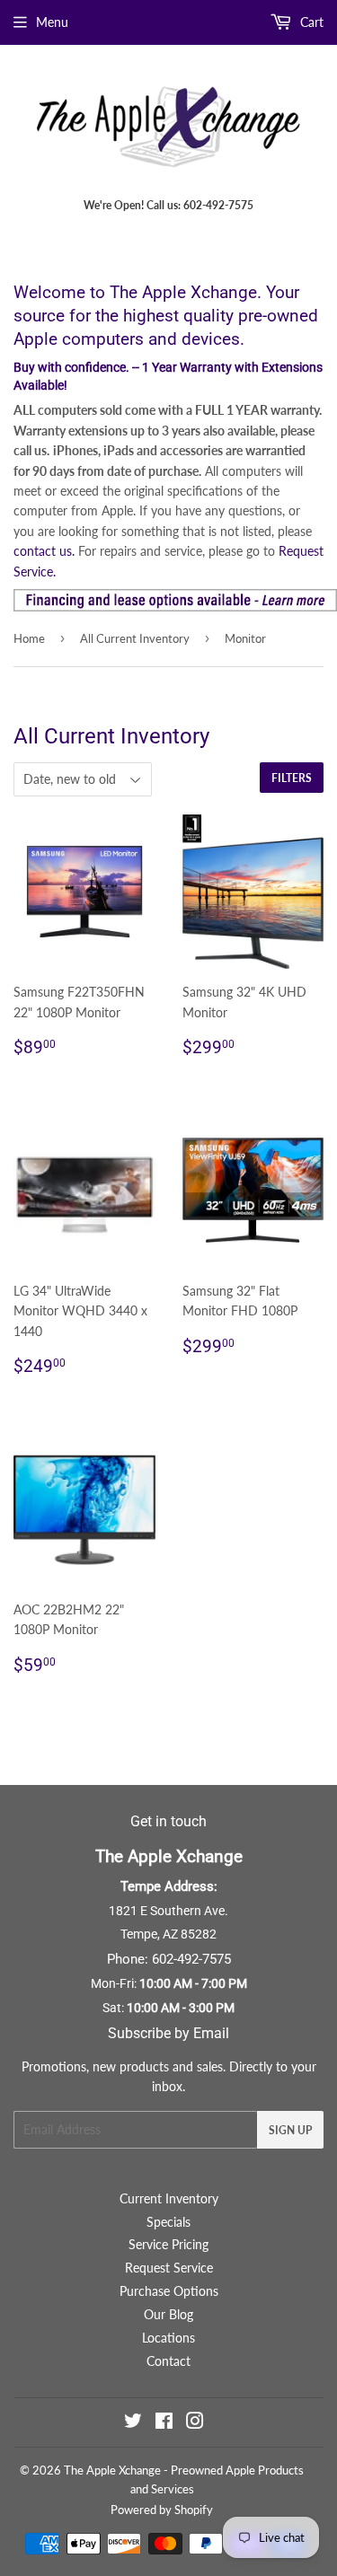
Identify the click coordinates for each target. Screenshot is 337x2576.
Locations (168, 2338)
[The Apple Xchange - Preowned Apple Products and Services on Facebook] (164, 2423)
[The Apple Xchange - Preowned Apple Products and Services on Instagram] (195, 2423)
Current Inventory (169, 2198)
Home (29, 638)
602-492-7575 (191, 1959)
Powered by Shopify (162, 2510)
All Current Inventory (135, 638)
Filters (292, 778)
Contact (168, 2361)
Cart (310, 22)
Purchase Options (169, 2291)
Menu (52, 22)
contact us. (44, 551)
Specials (168, 2222)
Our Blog (168, 2314)
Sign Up (290, 2130)
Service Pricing (168, 2244)
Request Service (169, 2268)
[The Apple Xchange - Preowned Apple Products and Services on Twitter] (133, 2423)
